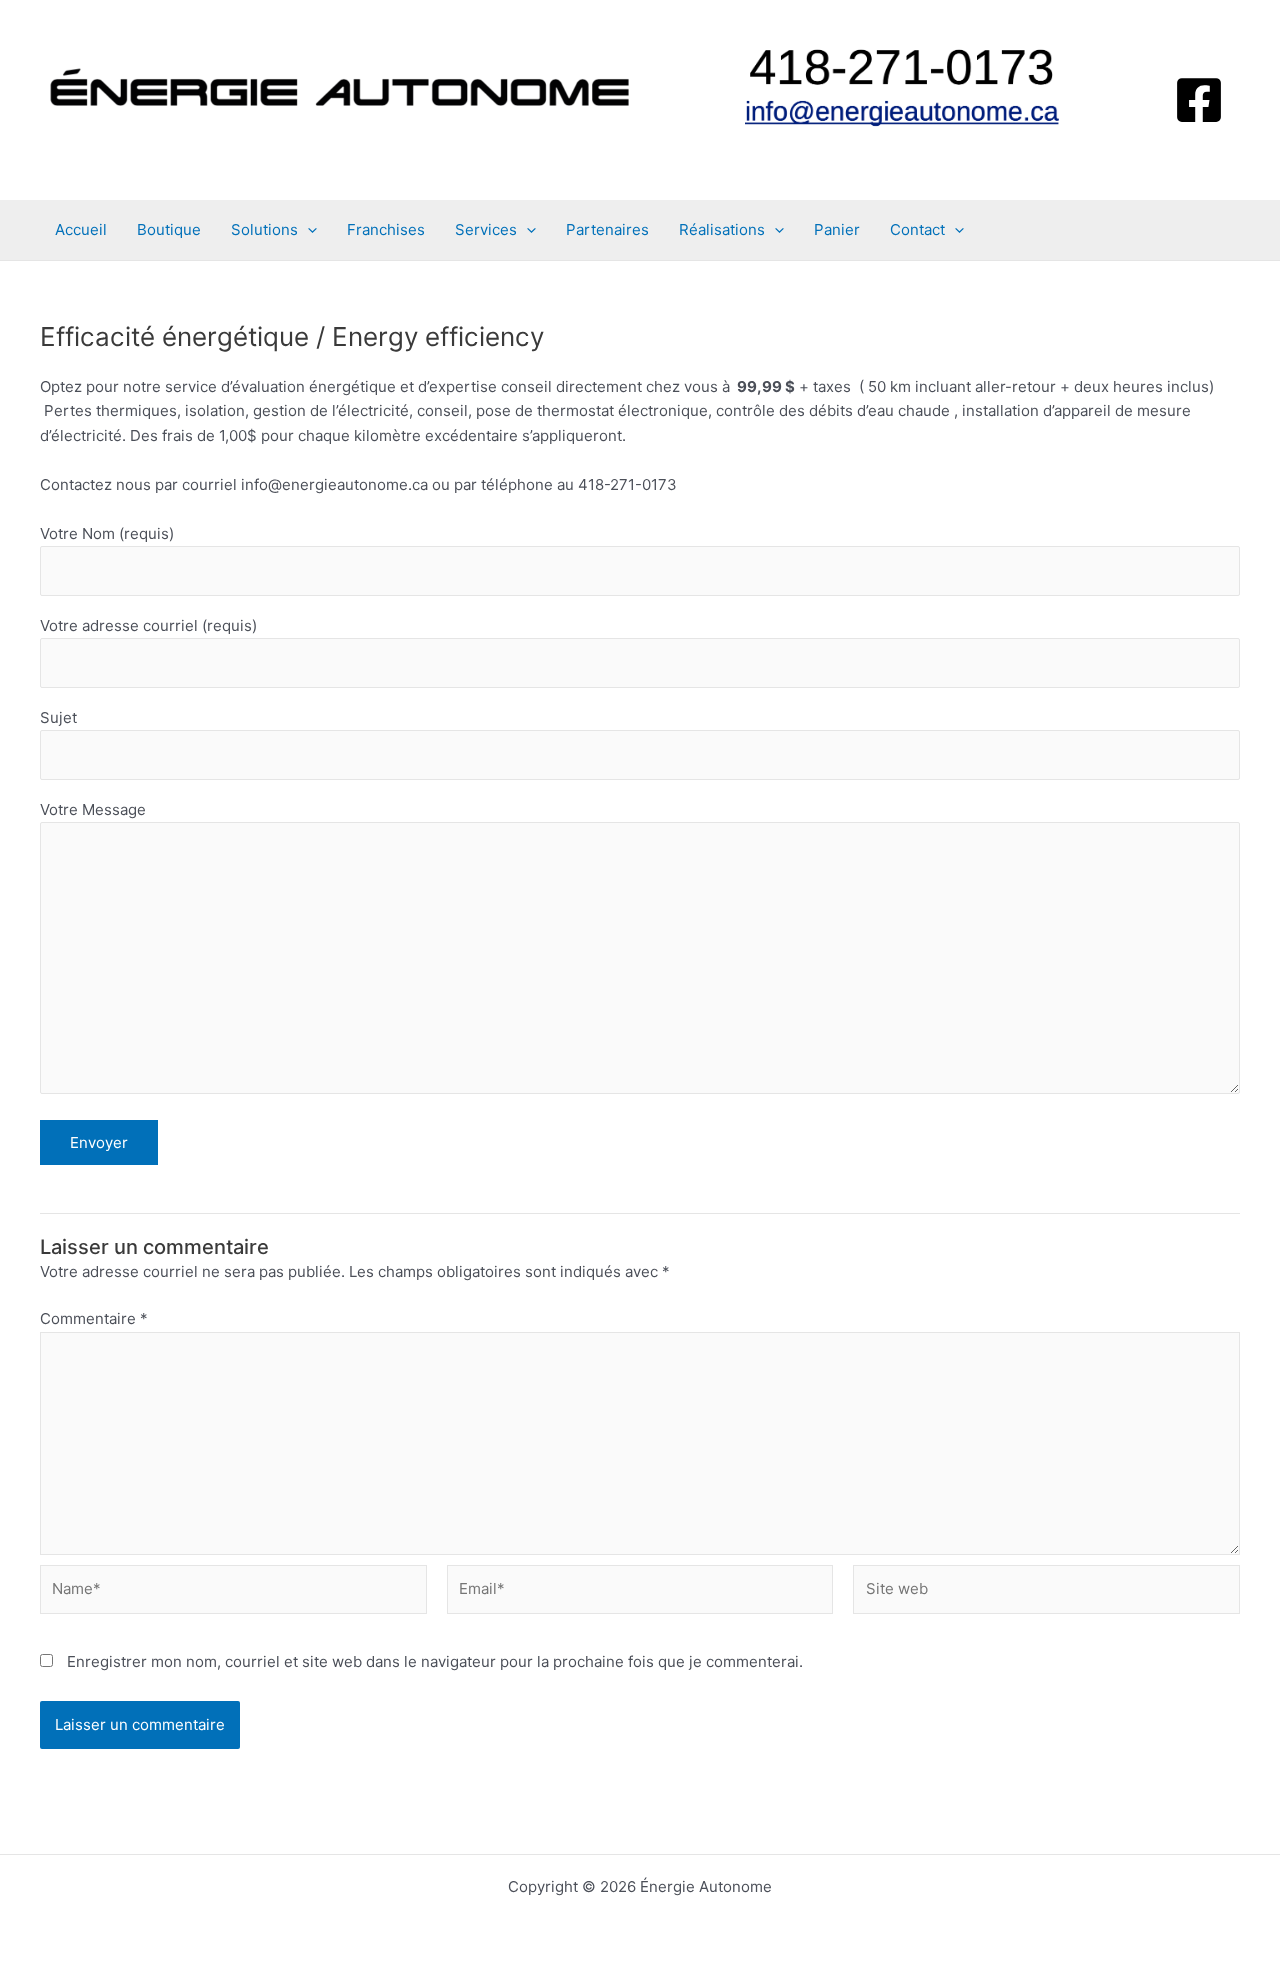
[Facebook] (1199, 100)
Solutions (264, 229)
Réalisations (722, 229)
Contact (917, 229)
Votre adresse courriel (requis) (148, 625)
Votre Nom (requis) (107, 533)
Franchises (386, 229)
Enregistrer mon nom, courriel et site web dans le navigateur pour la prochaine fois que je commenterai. (435, 1661)
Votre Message (93, 809)
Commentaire (94, 1318)
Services (486, 229)
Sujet (58, 717)
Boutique (169, 229)
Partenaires (607, 229)
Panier (837, 229)
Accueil (81, 229)
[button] (307, 230)
